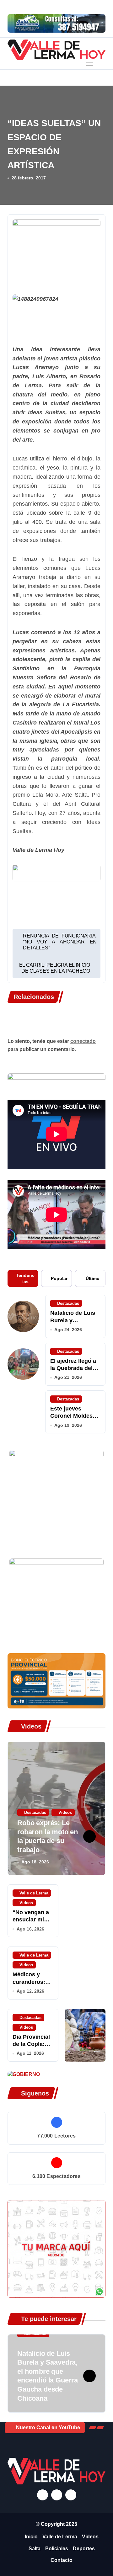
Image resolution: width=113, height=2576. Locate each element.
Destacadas (68, 1303)
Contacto (62, 2560)
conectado (83, 1041)
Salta (35, 2549)
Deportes (84, 2549)
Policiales (57, 2549)
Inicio (31, 2537)
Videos (65, 1812)
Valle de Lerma (34, 1893)
